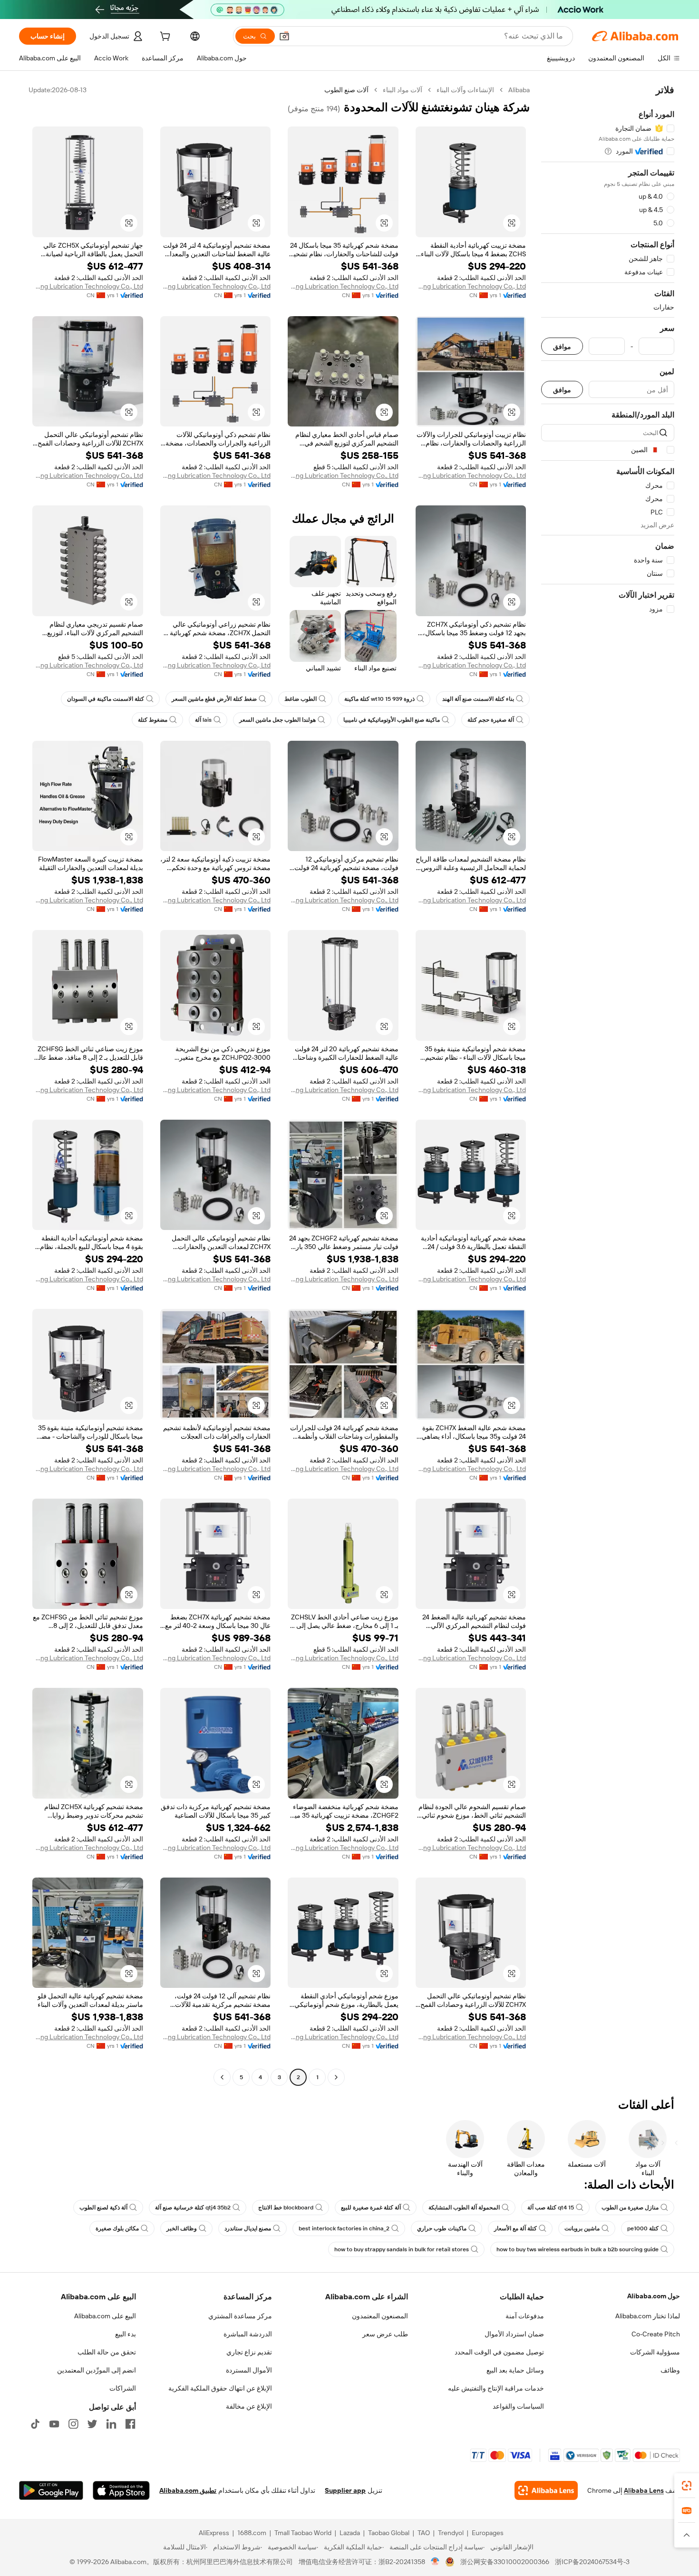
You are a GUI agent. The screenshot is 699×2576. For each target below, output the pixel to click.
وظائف (670, 2370)
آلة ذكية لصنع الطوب (103, 2208)
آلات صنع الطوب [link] (346, 90)
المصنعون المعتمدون (380, 2316)
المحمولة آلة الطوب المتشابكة (464, 2208)
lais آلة (203, 720)
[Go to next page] (222, 2077)
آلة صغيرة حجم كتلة (491, 720)
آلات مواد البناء (403, 90)
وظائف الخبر (182, 2228)
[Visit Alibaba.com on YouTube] (54, 2424)
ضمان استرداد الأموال (514, 2334)
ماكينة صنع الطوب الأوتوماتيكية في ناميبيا (392, 720)
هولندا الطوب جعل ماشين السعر (277, 720)
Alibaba (519, 90)
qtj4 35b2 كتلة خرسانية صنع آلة (193, 2208)
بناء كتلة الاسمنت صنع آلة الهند (478, 699)
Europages (488, 2533)
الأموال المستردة (249, 2370)
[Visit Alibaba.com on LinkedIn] (111, 2424)
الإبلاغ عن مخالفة (249, 2406)
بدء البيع (126, 2334)
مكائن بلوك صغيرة (117, 2228)
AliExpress (214, 2533)
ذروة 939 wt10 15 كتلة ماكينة (379, 699)
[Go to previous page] (336, 2077)
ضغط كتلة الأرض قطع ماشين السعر (214, 699)
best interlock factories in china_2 (344, 2228)
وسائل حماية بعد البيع (515, 2370)
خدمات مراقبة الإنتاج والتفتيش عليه (496, 2388)
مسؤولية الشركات (655, 2352)
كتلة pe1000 (643, 2228)
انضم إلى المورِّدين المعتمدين (97, 2370)
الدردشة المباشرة (248, 2334)
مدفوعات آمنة (525, 2316)
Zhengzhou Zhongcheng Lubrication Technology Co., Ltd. (471, 286)
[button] (284, 36)
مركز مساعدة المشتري (240, 2316)
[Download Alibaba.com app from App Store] (121, 2490)
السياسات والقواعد (518, 2406)
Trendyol (451, 2533)
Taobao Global (389, 2533)
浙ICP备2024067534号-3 (592, 2562)
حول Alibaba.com (654, 2296)
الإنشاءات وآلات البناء (465, 90)
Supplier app (345, 2490)
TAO (424, 2533)
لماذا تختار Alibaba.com (648, 2316)
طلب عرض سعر (385, 2334)
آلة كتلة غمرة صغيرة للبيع (371, 2208)
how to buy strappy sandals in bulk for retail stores (402, 2249)
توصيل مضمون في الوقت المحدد (499, 2352)
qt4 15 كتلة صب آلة (551, 2208)
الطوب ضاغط (301, 699)
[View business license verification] (435, 2562)
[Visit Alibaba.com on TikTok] (35, 2424)
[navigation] (608, 1085)
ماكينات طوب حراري (442, 2228)
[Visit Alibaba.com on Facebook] (130, 2424)
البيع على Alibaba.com (105, 2316)
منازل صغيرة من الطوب (630, 2208)
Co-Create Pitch (656, 2334)
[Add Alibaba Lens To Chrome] (546, 2490)
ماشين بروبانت (582, 2228)
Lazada (350, 2533)
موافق (562, 346)
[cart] (164, 38)
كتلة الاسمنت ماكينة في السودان (106, 699)
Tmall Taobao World (303, 2533)
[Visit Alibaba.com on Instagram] (73, 2424)
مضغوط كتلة (153, 720)
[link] (687, 2486)
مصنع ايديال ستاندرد (248, 2228)
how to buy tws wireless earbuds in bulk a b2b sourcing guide (578, 2249)
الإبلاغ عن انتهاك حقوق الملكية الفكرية (220, 2388)
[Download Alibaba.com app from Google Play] (51, 2490)
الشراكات (123, 2388)
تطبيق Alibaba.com (188, 2490)
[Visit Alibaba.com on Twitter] (92, 2424)
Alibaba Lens (644, 2490)
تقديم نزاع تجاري (249, 2352)
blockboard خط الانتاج (286, 2208)
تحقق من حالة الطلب (107, 2352)
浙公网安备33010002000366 (505, 2562)
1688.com (252, 2533)
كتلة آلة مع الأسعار (515, 2228)
